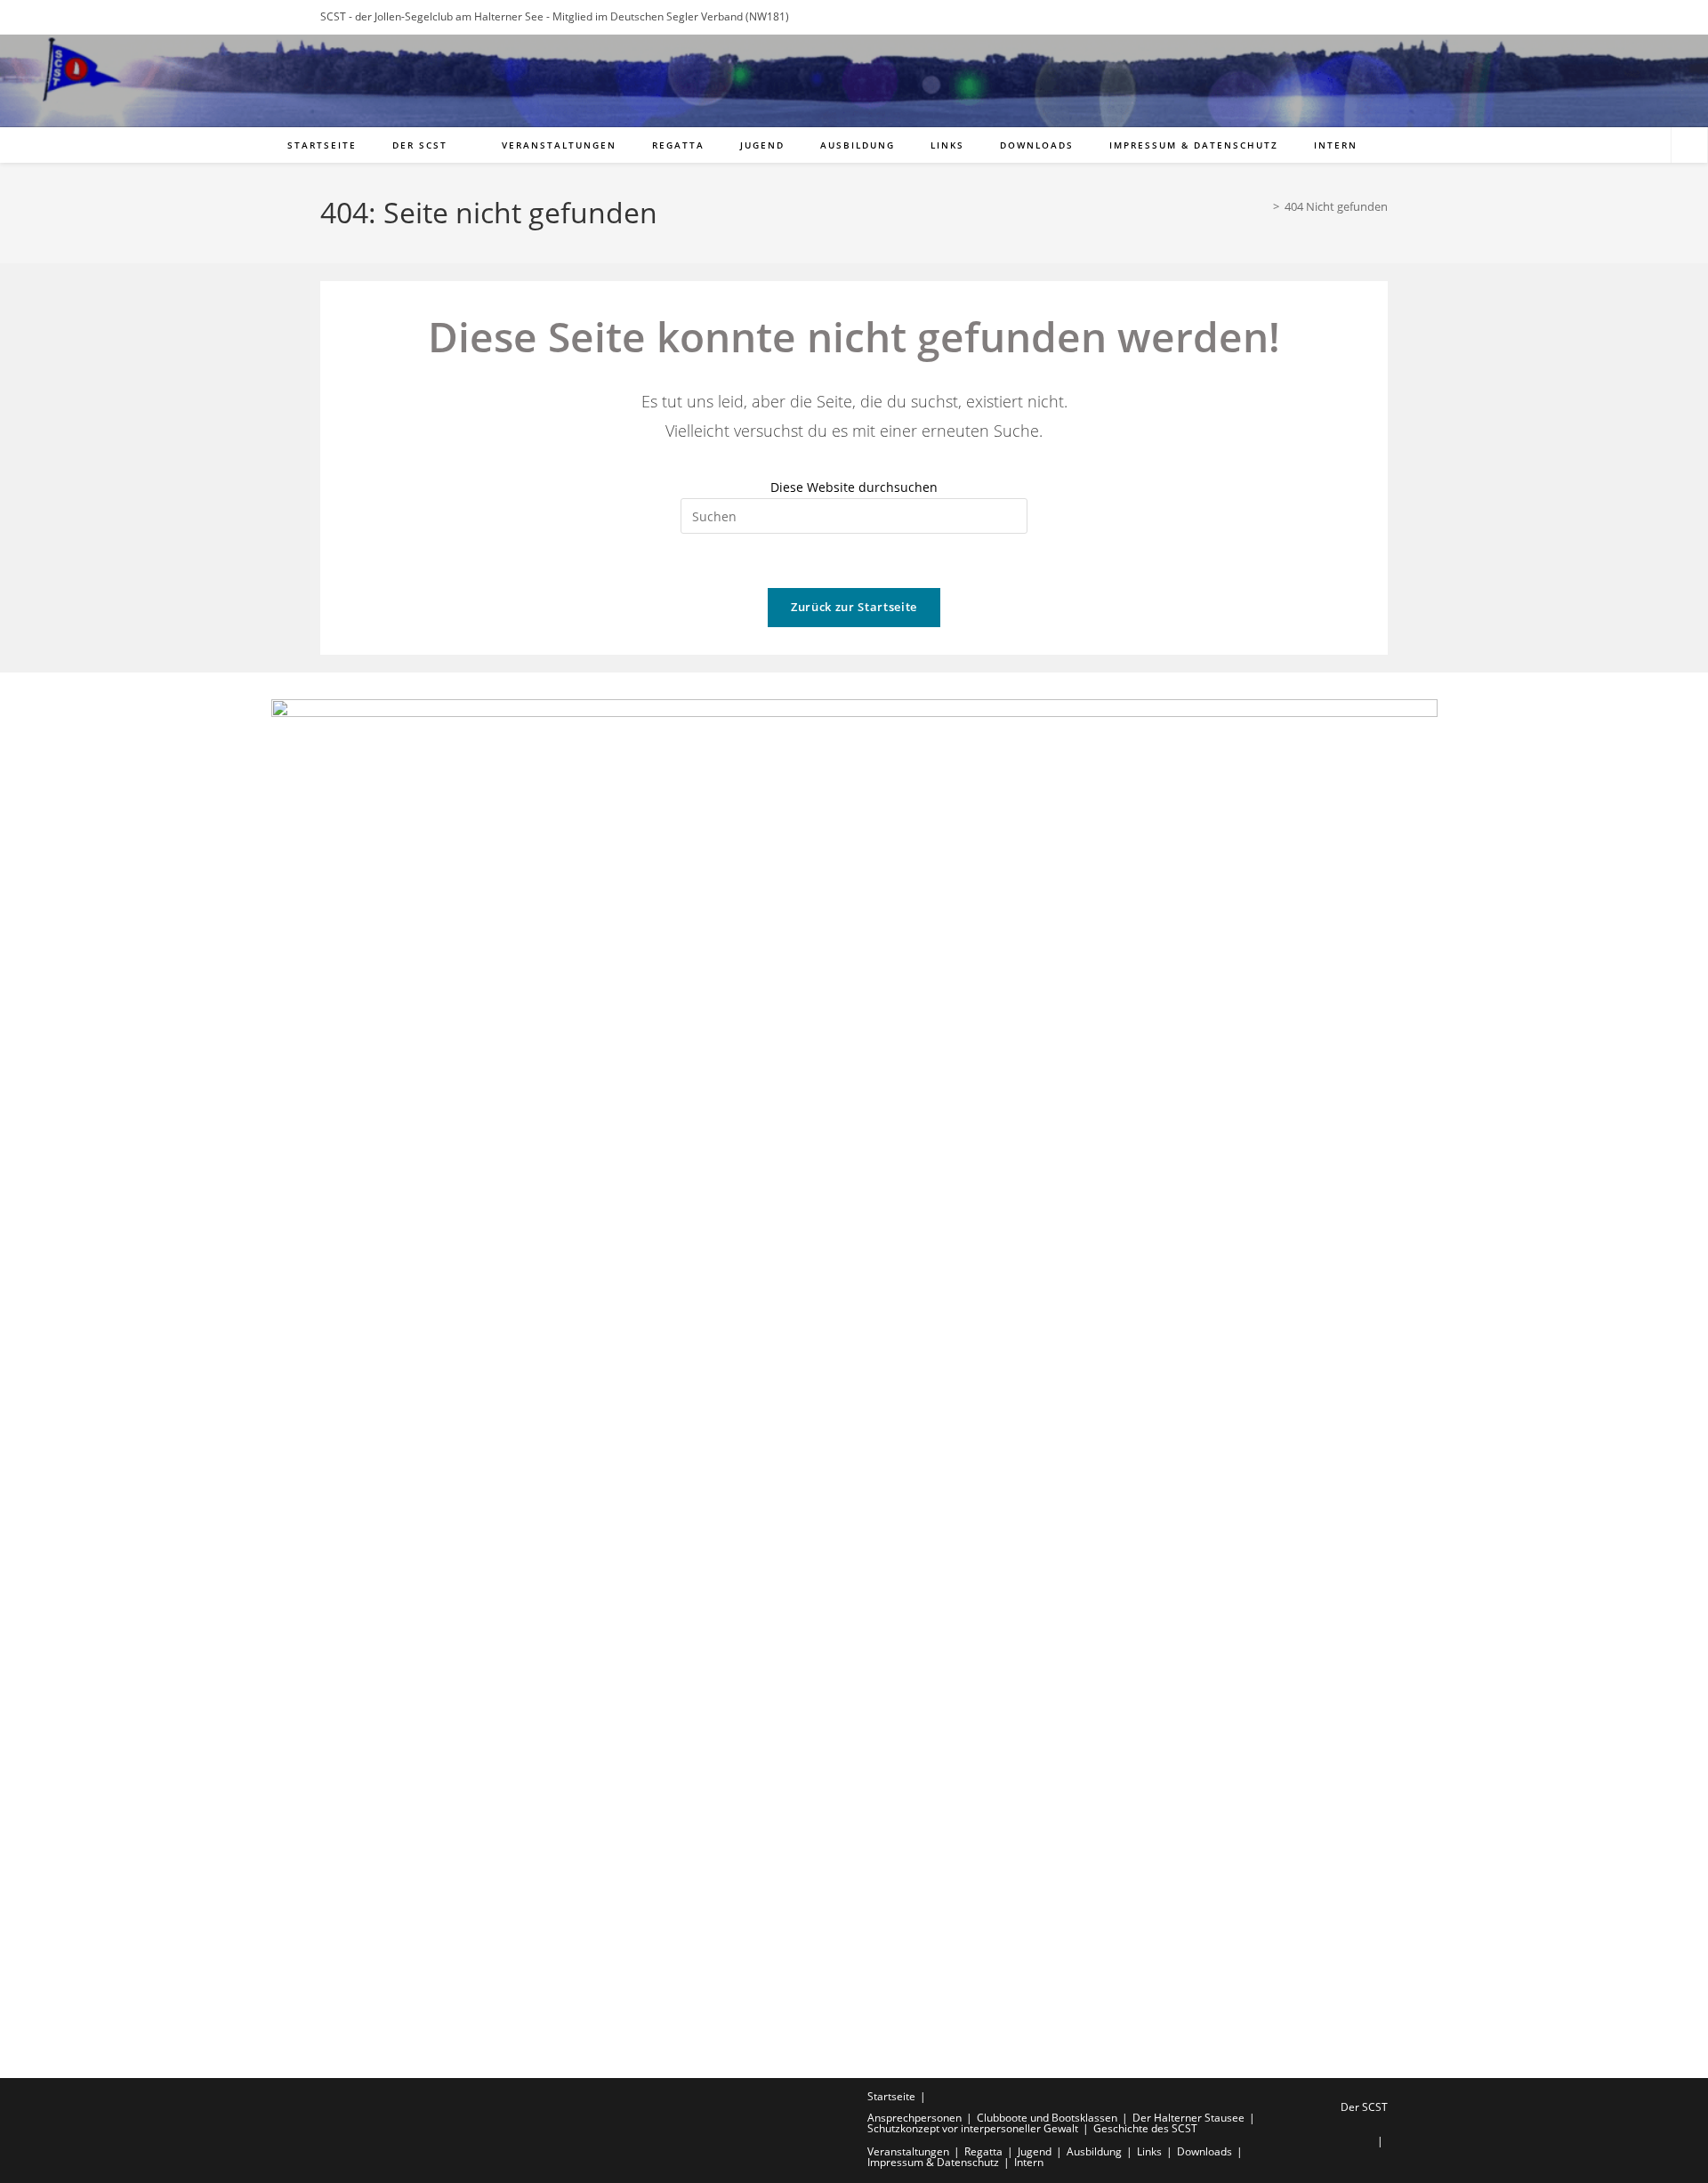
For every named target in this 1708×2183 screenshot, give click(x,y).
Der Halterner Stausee (1188, 2118)
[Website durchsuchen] (1689, 146)
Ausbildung (1094, 2151)
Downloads (1204, 2151)
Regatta (983, 2151)
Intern (1029, 2162)
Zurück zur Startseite (854, 607)
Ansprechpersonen (914, 2118)
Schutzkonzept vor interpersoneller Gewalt (973, 2128)
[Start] (1263, 206)
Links (1149, 2151)
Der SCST (1364, 2107)
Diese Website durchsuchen (854, 487)
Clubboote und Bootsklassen (1047, 2118)
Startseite (891, 2096)
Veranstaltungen (908, 2151)
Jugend (1035, 2151)
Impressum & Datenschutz (933, 2162)
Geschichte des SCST (1145, 2128)
